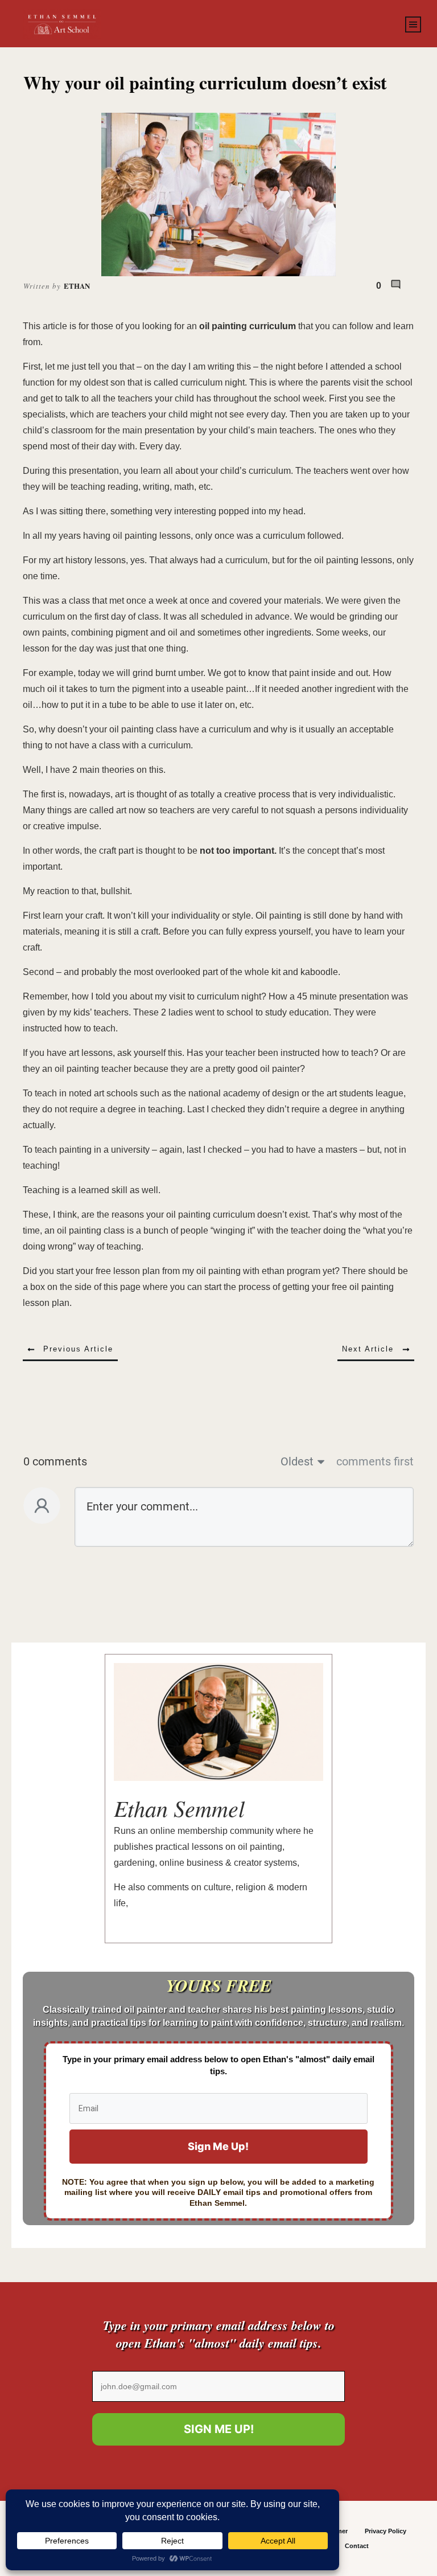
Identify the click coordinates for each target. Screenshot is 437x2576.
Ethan (77, 286)
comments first (375, 1461)
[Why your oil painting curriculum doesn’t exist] (219, 194)
